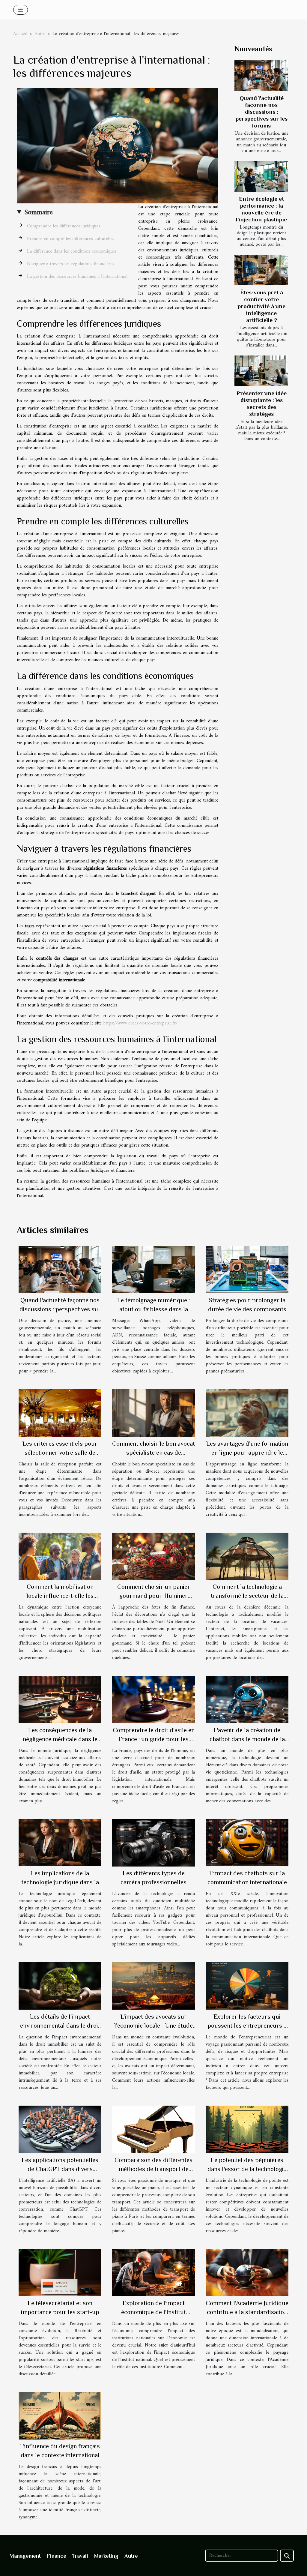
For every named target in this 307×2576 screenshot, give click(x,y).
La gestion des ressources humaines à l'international (77, 277)
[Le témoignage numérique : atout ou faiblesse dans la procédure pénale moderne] (153, 1270)
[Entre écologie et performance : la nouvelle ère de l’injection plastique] (261, 176)
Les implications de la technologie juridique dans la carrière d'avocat (60, 1882)
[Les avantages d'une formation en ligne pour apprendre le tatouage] (247, 1413)
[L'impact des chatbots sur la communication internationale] (247, 1843)
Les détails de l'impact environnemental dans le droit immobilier (60, 2026)
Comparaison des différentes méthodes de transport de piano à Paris (153, 2169)
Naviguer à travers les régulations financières (71, 264)
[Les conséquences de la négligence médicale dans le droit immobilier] (60, 1699)
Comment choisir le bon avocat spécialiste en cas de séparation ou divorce (153, 1453)
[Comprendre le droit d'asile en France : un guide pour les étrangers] (153, 1699)
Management (25, 2556)
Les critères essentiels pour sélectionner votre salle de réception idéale (60, 1453)
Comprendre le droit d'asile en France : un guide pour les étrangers (154, 1739)
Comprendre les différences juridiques (64, 226)
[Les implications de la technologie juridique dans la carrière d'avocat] (60, 1843)
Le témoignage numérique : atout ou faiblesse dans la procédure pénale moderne (153, 1309)
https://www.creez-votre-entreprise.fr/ (140, 1023)
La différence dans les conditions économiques (72, 251)
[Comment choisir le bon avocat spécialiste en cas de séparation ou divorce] (153, 1413)
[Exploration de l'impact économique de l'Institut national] (153, 2272)
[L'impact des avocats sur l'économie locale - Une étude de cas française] (153, 1986)
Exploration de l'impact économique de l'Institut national (153, 2312)
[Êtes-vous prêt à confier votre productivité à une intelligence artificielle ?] (261, 270)
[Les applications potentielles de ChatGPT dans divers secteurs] (60, 2129)
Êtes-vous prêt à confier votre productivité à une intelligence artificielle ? (261, 306)
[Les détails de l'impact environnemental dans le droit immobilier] (60, 1986)
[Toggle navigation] (21, 10)
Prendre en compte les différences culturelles (71, 239)
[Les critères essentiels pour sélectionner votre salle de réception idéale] (60, 1413)
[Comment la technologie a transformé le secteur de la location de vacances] (247, 1556)
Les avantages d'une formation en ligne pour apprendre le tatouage (247, 1453)
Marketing (106, 2556)
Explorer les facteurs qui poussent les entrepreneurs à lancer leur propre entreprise (247, 2026)
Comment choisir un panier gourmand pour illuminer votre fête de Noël (154, 1596)
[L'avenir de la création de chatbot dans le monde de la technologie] (247, 1699)
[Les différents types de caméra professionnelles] (153, 1843)
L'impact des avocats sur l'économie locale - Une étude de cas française (153, 2026)
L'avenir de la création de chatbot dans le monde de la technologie (247, 1739)
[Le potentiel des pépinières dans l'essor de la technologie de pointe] (247, 2129)
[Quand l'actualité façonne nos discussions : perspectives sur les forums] (261, 76)
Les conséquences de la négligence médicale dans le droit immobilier (60, 1739)
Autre (40, 34)
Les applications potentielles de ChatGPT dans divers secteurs (60, 2169)
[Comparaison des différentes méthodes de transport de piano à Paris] (153, 2129)
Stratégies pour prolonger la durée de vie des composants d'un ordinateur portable (247, 1309)
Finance (57, 2556)
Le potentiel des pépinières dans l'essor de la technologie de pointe (247, 2169)
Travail (80, 2556)
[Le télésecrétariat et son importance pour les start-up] (60, 2272)
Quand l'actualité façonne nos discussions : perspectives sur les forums (261, 112)
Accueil (20, 34)
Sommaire (39, 212)
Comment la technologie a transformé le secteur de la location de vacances (247, 1596)
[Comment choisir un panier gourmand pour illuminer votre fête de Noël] (153, 1556)
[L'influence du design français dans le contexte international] (60, 2416)
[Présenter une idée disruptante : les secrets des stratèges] (261, 371)
